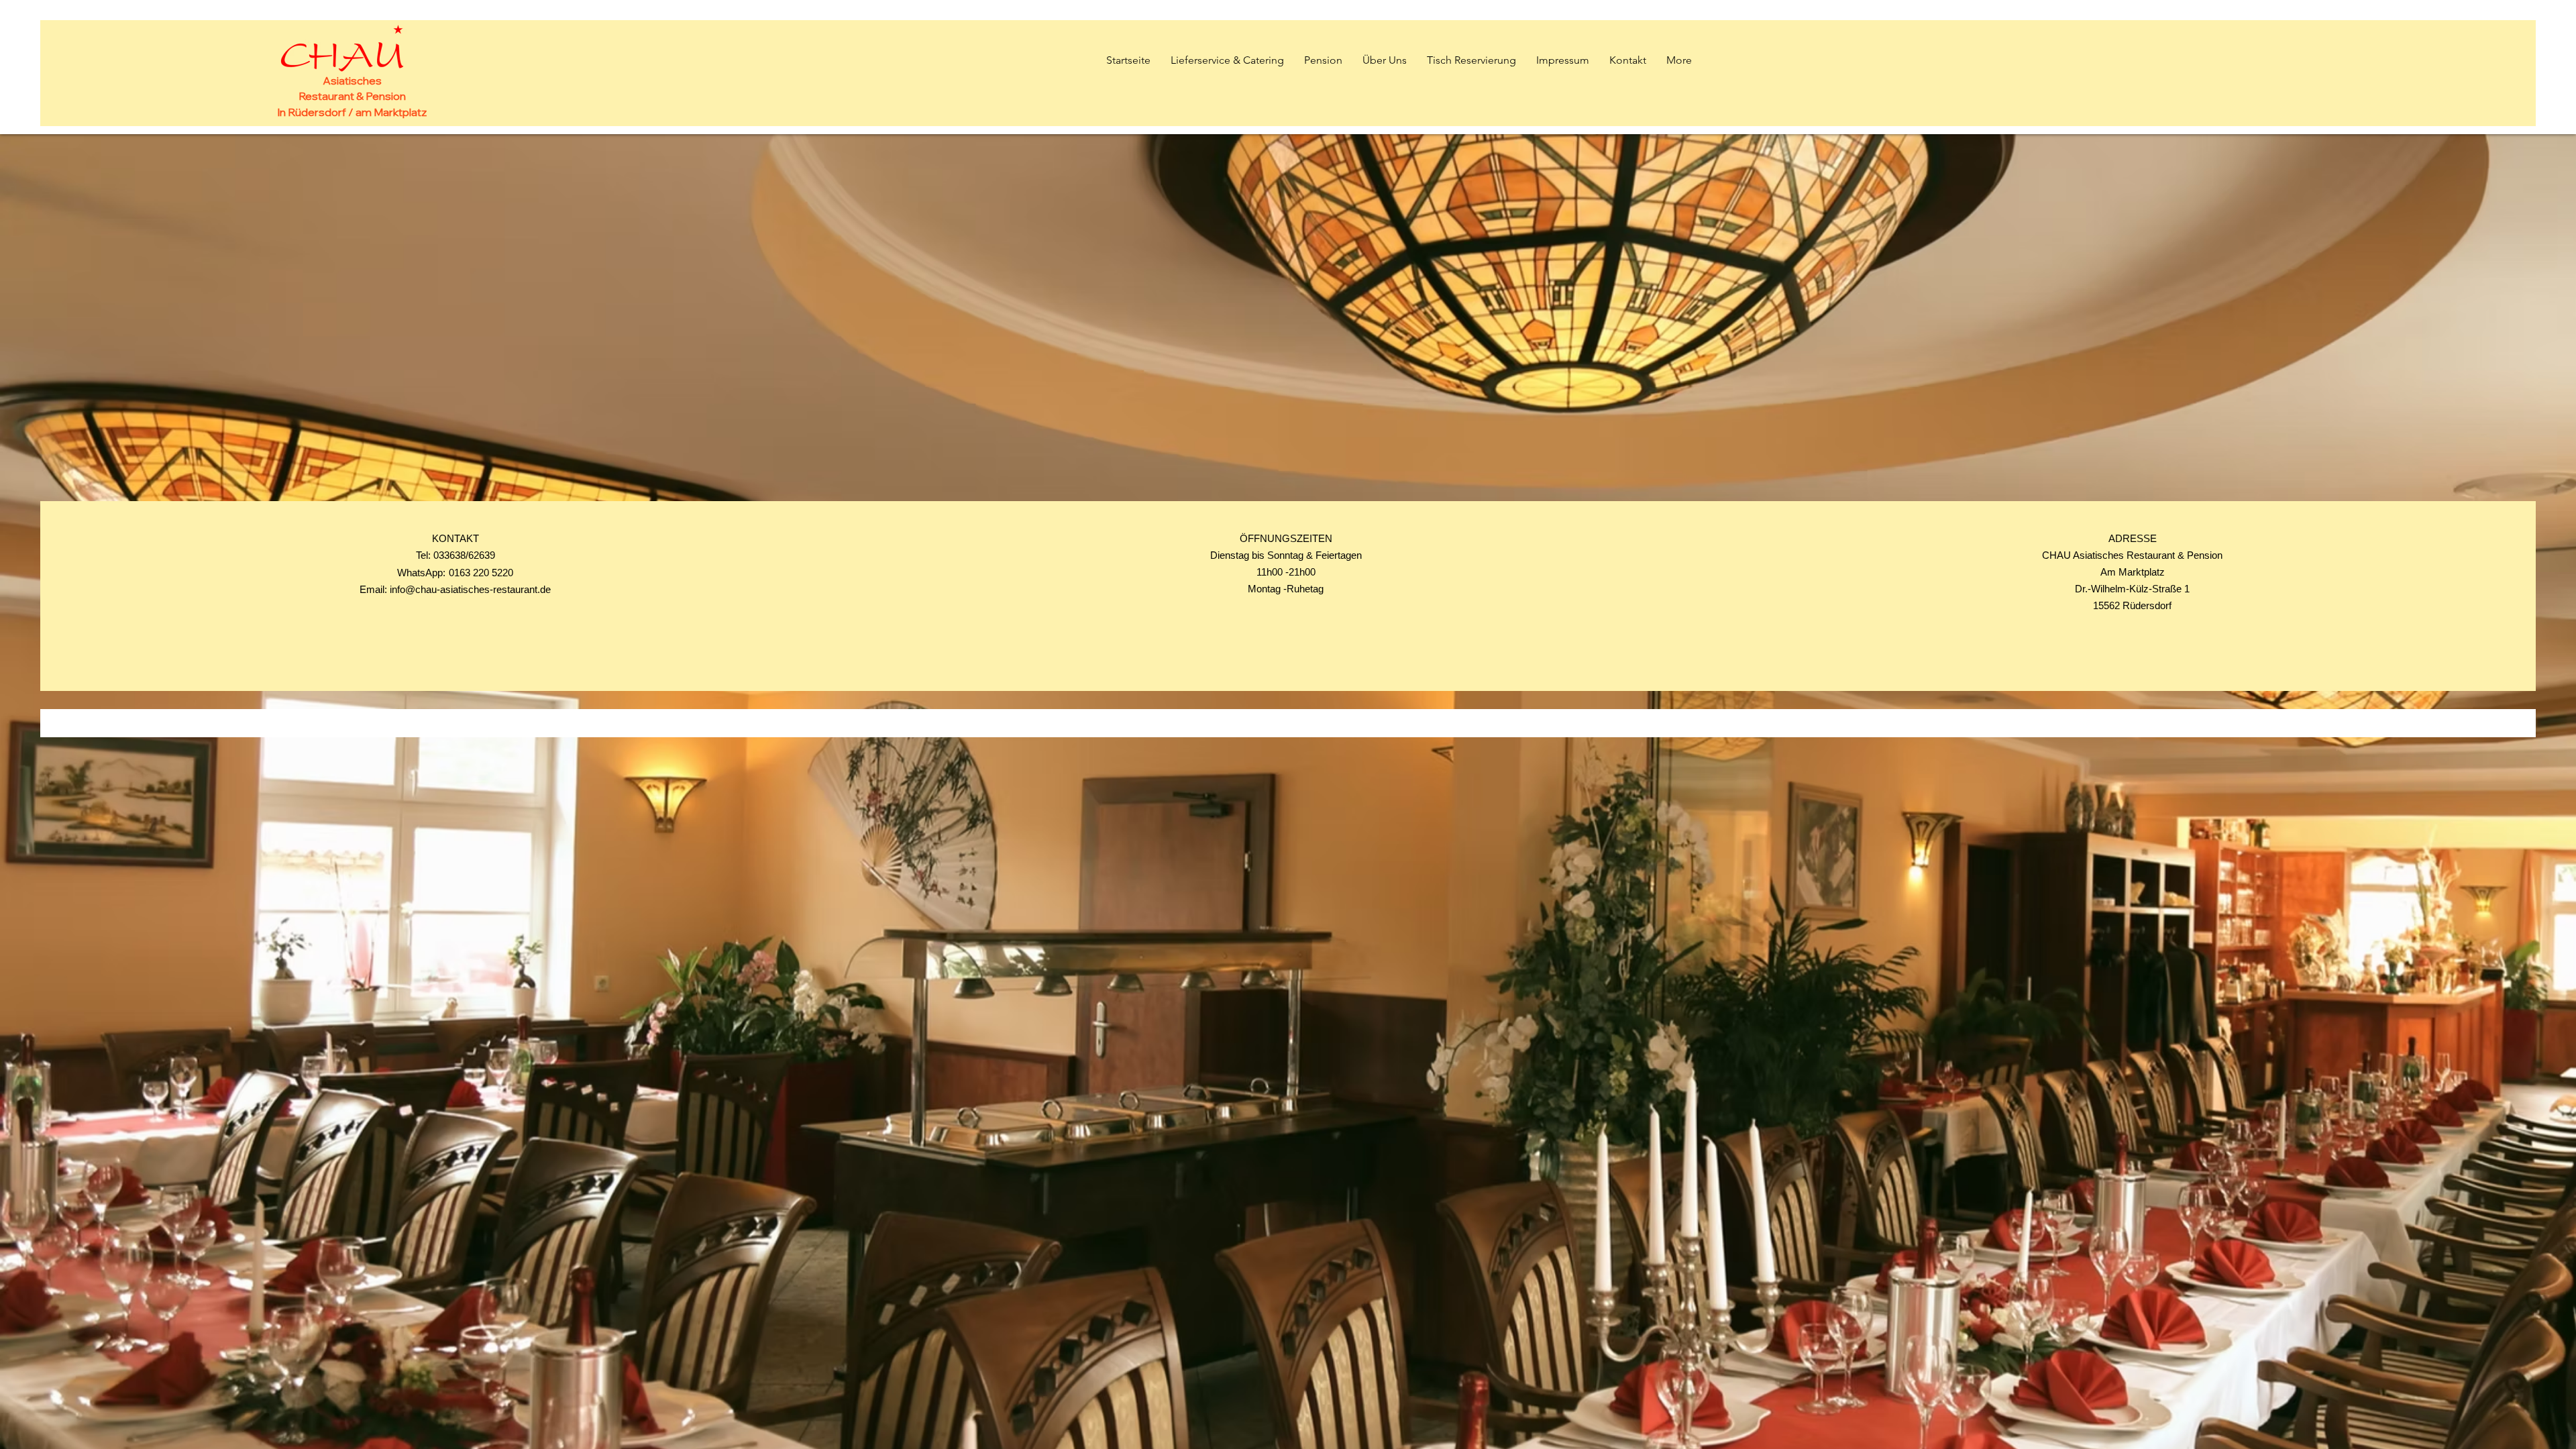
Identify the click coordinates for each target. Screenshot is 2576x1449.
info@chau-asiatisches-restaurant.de (470, 589)
